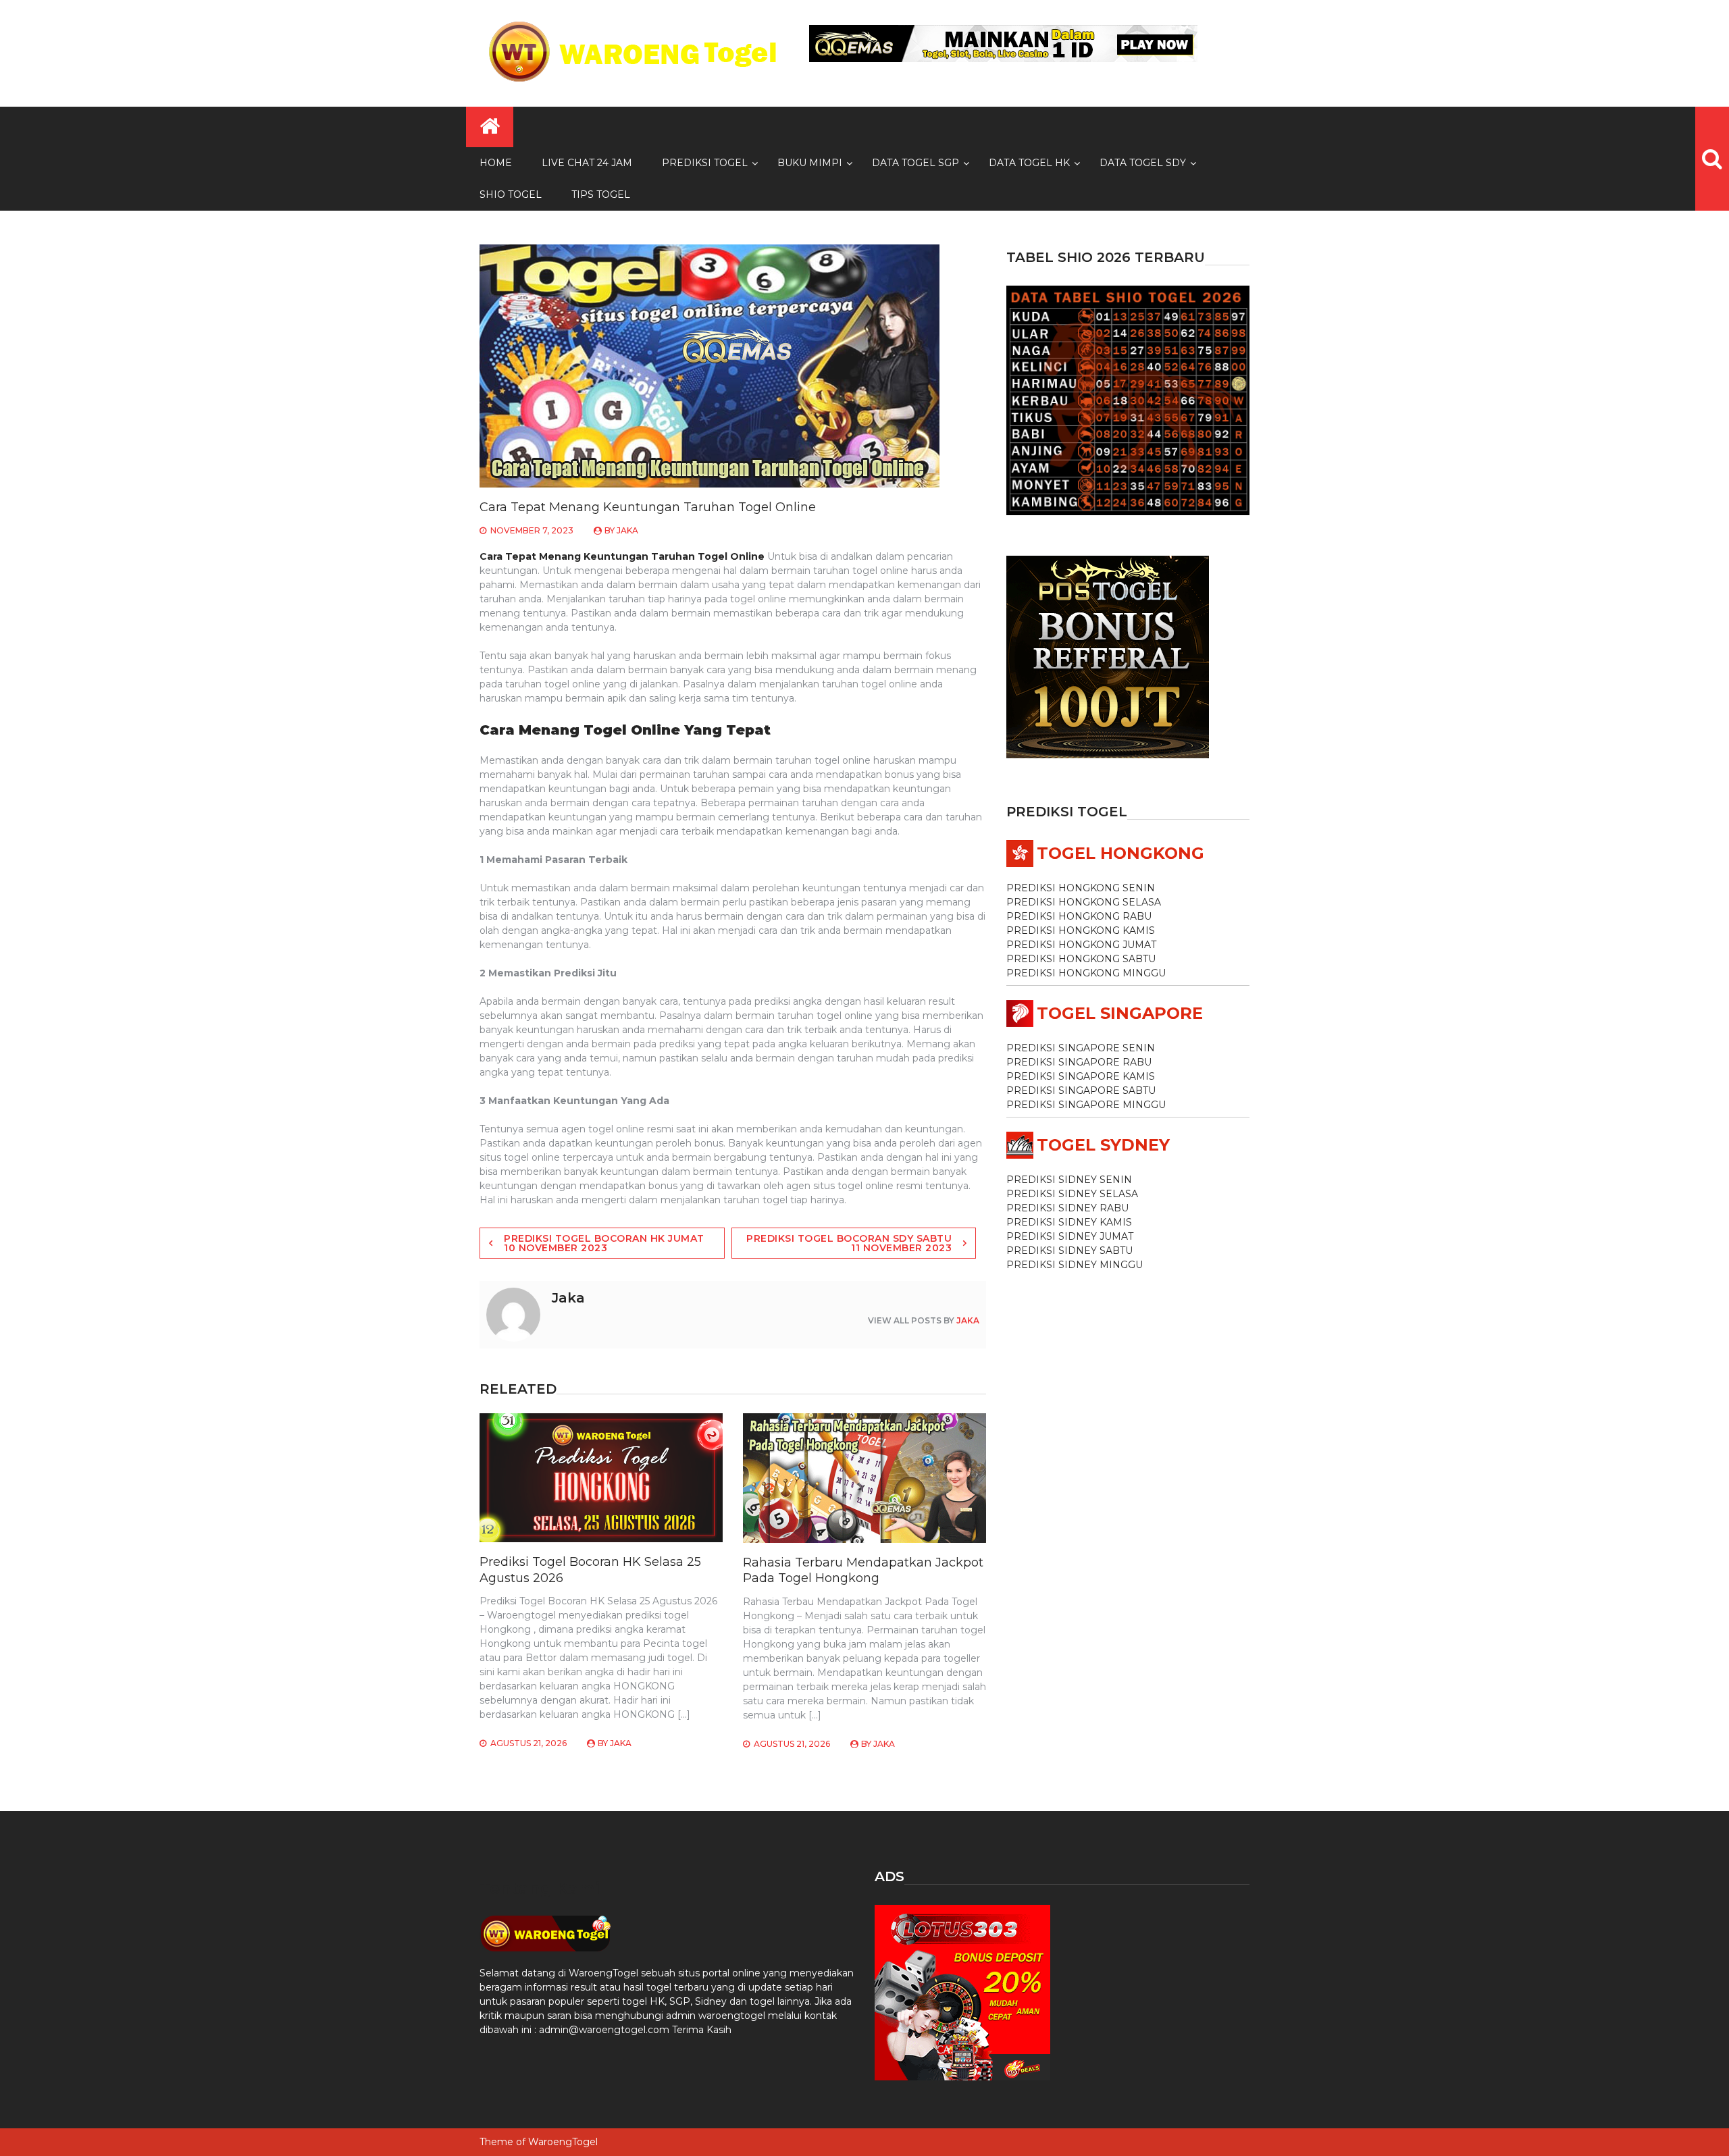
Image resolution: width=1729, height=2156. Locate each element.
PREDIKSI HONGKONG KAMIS (1081, 930)
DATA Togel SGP (915, 163)
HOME (496, 163)
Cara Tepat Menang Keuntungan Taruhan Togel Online (622, 556)
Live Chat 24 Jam (587, 163)
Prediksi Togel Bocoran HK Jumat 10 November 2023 (604, 1243)
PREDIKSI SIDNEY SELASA (1072, 1194)
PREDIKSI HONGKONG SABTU (1081, 959)
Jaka (627, 530)
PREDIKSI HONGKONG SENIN (1081, 888)
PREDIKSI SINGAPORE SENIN (1081, 1048)
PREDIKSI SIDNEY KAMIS (1069, 1222)
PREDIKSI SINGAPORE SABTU (1081, 1090)
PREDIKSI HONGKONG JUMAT (1081, 945)
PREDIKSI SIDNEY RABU (1067, 1208)
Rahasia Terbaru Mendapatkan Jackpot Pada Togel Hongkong (863, 1570)
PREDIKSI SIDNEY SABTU (1069, 1251)
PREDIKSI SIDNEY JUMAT (1070, 1236)
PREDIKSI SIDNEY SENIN (1069, 1180)
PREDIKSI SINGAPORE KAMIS (1081, 1076)
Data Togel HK (1029, 163)
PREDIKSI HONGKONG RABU (1079, 916)
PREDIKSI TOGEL (705, 163)
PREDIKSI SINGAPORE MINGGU (1086, 1105)
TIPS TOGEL (601, 194)
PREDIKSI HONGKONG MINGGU (1086, 973)
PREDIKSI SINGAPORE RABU (1079, 1062)
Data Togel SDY (1143, 163)
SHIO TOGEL (511, 194)
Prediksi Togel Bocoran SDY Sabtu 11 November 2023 (849, 1243)
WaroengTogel (563, 2142)
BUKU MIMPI (810, 163)
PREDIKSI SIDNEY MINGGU (1075, 1265)
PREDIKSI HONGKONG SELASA (1084, 902)
